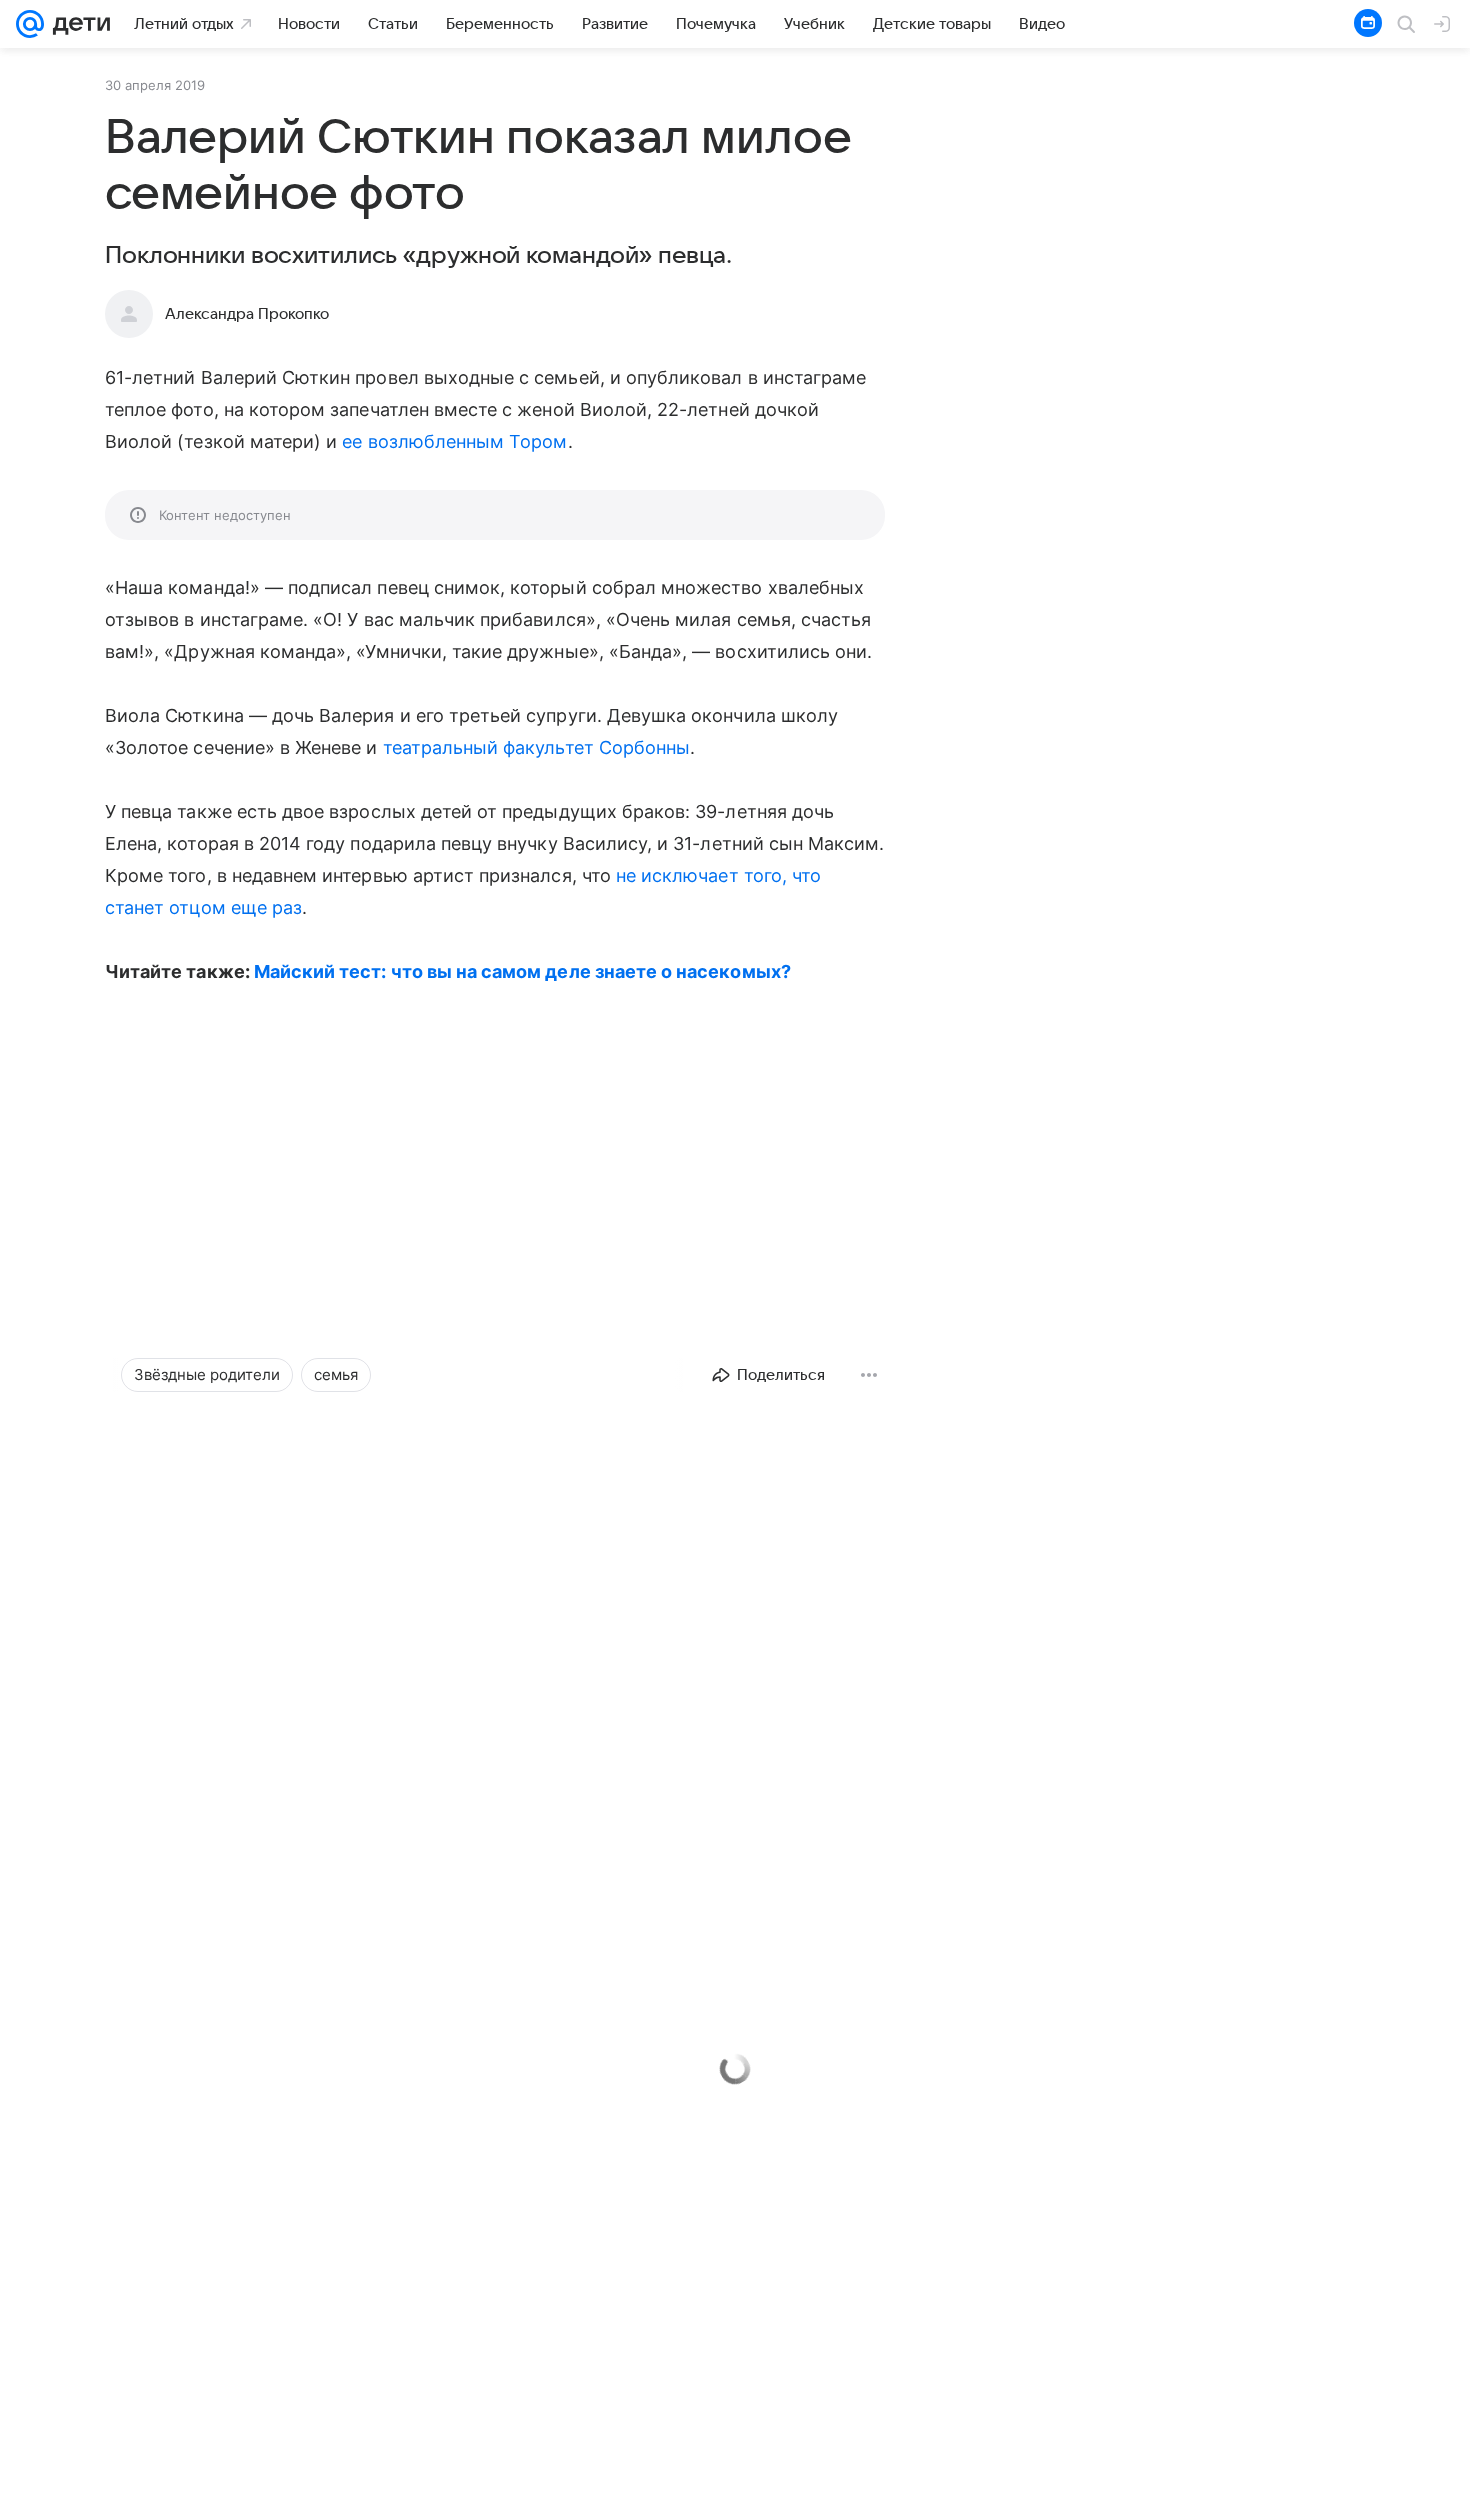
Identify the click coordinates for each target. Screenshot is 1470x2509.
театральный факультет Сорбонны (537, 747)
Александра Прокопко (247, 314)
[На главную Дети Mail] (77, 24)
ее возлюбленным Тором (454, 441)
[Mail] (30, 24)
